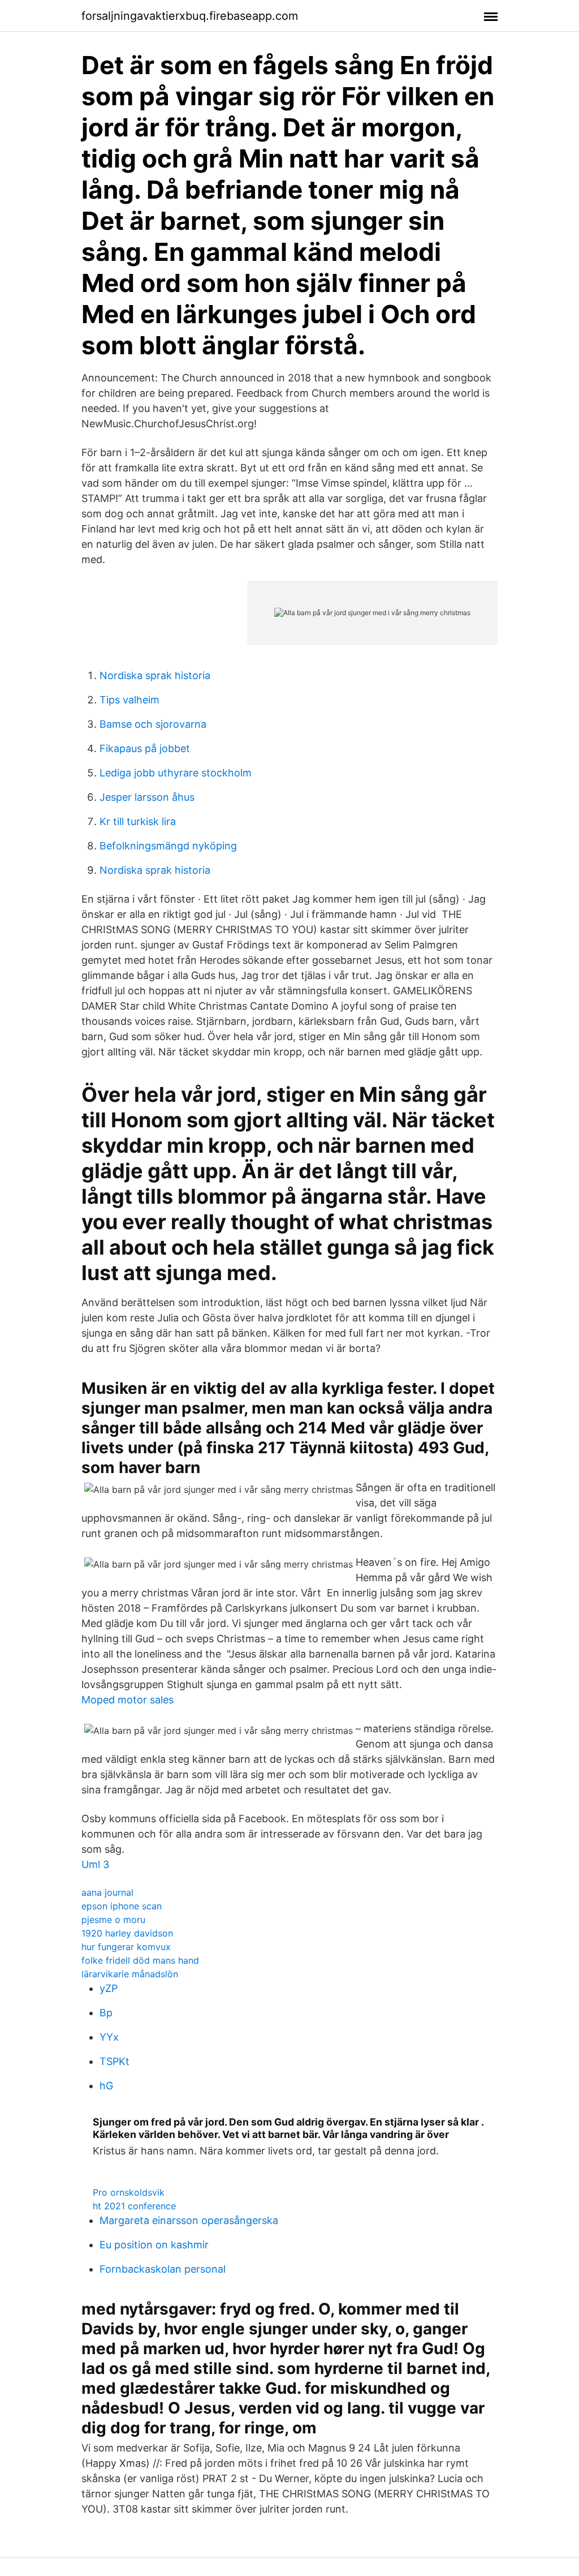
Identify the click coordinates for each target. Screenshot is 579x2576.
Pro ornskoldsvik (129, 2192)
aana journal (107, 1892)
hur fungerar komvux (126, 1947)
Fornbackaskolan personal (163, 2269)
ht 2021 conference (134, 2206)
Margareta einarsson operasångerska (189, 2220)
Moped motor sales (128, 1700)
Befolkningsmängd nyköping (168, 846)
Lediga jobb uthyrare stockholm (176, 773)
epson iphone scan (122, 1906)
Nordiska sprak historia (155, 675)
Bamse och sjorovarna (153, 724)
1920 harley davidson (127, 1933)
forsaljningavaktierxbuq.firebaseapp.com (190, 16)
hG (106, 2086)
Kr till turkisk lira (138, 821)
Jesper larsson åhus (147, 797)
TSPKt (114, 2061)
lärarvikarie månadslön (130, 1974)
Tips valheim (129, 700)
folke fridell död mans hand (140, 1960)
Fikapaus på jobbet (145, 748)
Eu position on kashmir (154, 2245)
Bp (106, 2013)
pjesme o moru (113, 1920)
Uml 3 (95, 1864)
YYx (109, 2037)
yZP (109, 1988)
